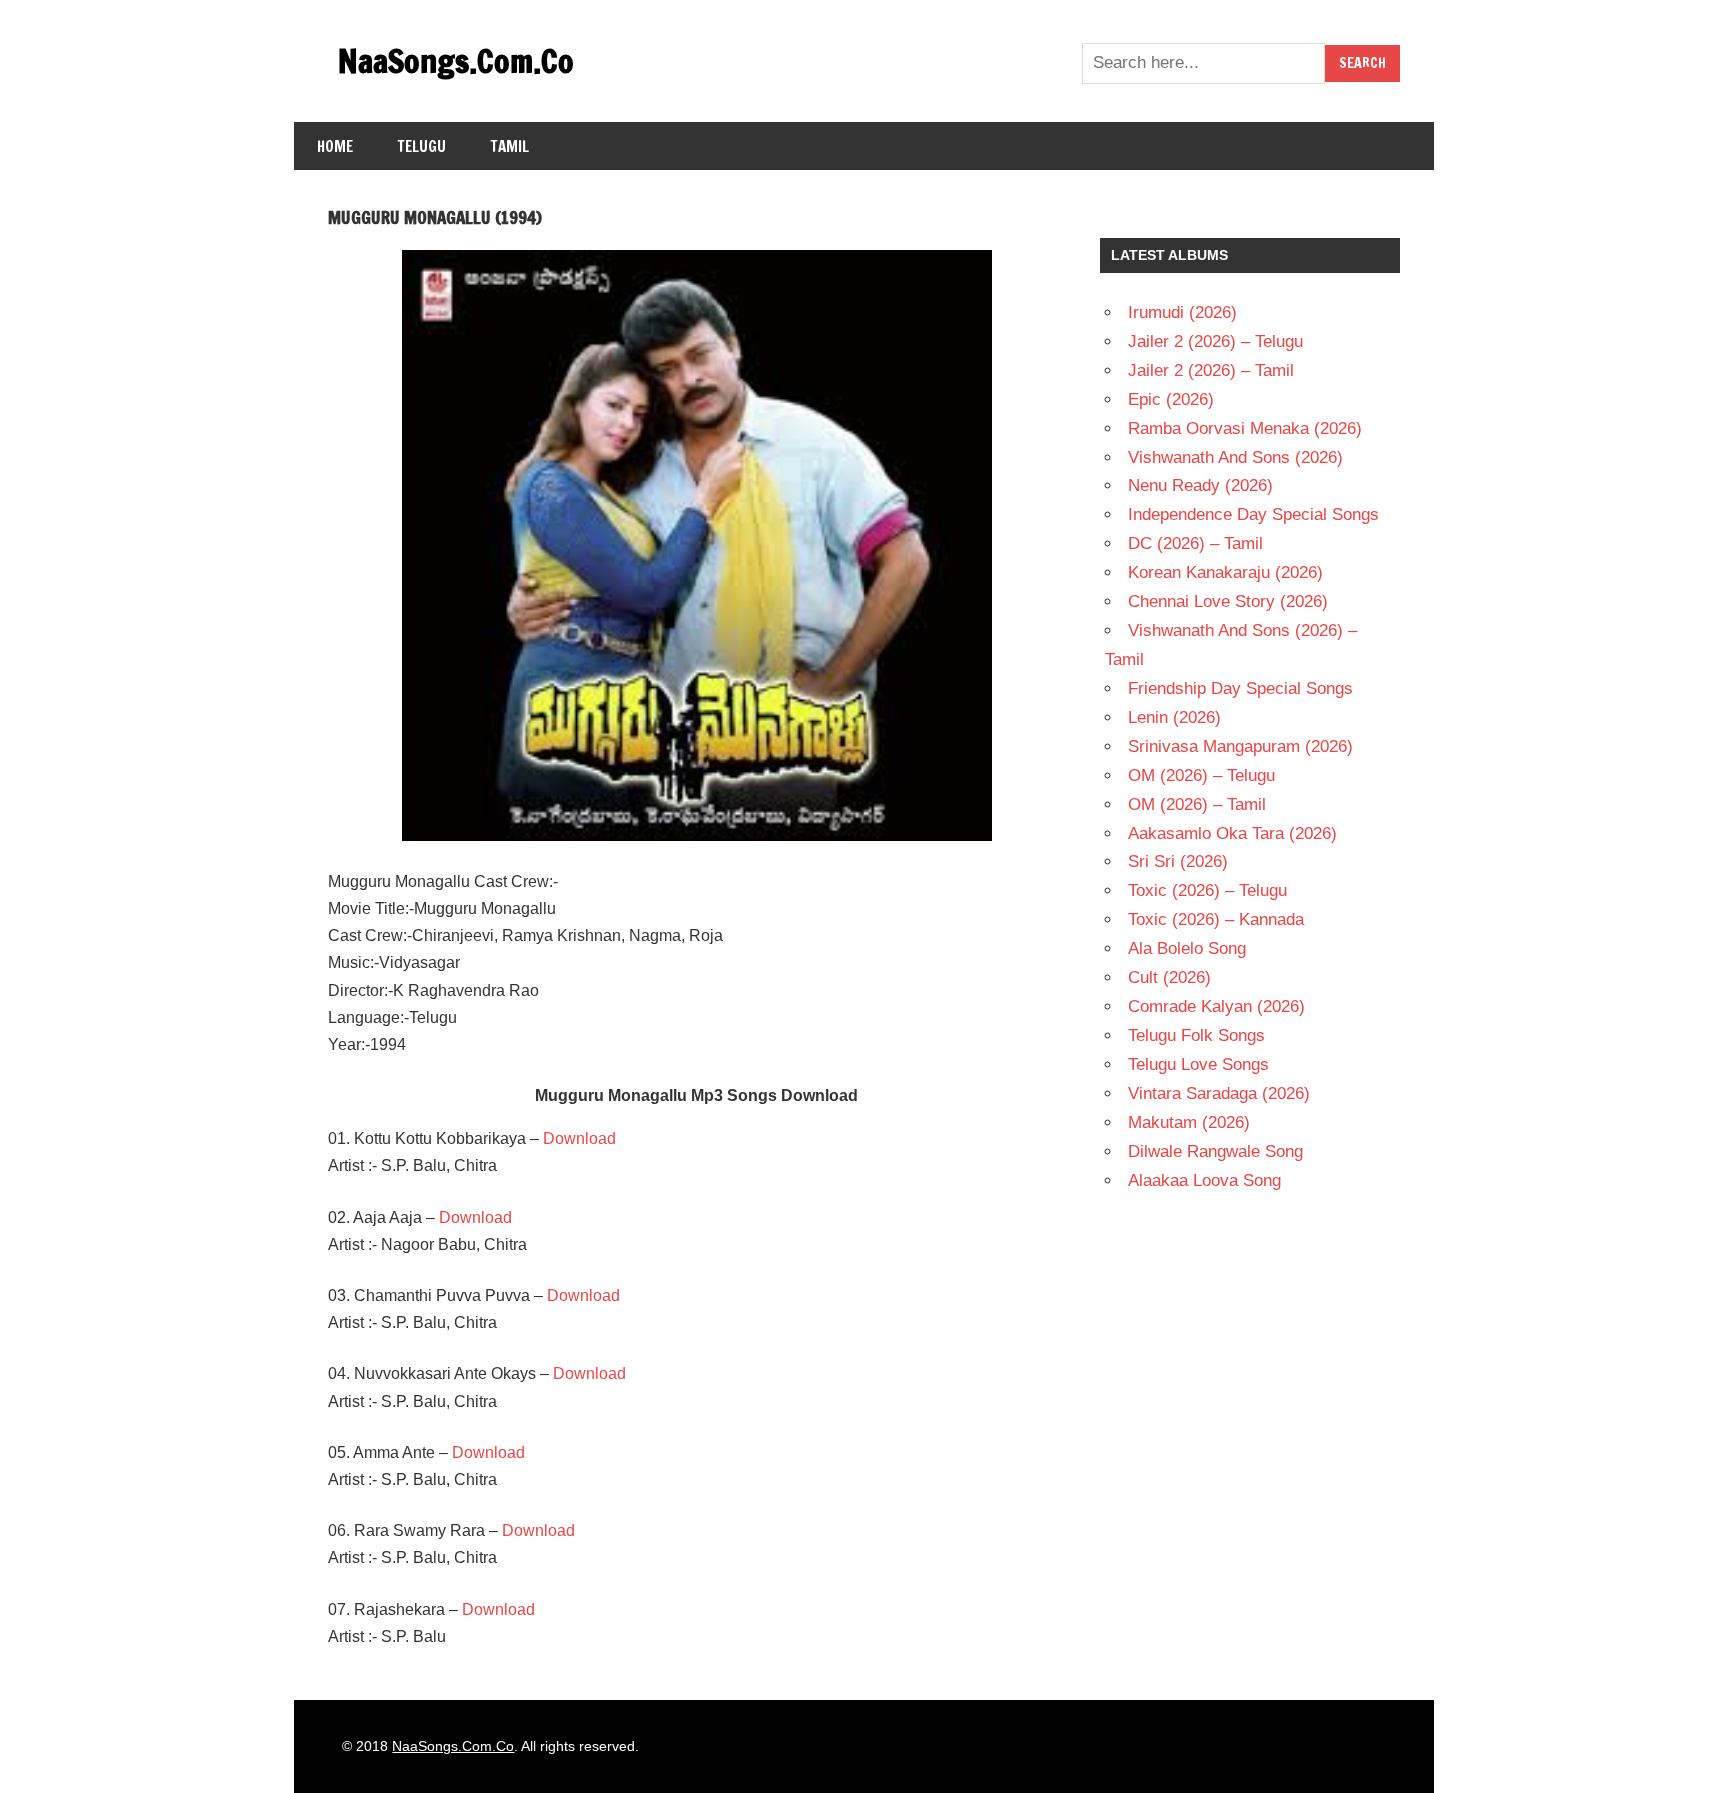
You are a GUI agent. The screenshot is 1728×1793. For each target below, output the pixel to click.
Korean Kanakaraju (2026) (1225, 572)
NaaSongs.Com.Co (456, 61)
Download (579, 1138)
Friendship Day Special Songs (1240, 688)
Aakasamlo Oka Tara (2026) (1232, 833)
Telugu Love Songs (1198, 1064)
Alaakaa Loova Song (1204, 1180)
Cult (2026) (1169, 977)
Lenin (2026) (1174, 717)
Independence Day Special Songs (1253, 514)
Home (335, 146)
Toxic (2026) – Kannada (1216, 919)
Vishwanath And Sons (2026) (1235, 457)
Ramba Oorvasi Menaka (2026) (1245, 428)
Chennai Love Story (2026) (1228, 601)
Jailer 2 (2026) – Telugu (1215, 341)
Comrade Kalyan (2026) (1216, 1006)
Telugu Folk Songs (1196, 1035)
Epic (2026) (1171, 399)
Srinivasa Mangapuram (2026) (1240, 746)
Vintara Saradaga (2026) (1219, 1093)
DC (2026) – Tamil (1195, 543)
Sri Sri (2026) (1178, 861)
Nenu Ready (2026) (1200, 485)
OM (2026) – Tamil (1197, 804)
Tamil (510, 146)
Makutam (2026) (1189, 1122)
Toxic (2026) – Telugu (1207, 890)
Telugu (422, 146)
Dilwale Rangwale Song (1215, 1151)
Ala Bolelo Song (1187, 948)
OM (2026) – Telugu (1201, 775)
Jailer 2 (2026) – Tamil (1211, 370)
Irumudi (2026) (1182, 312)
